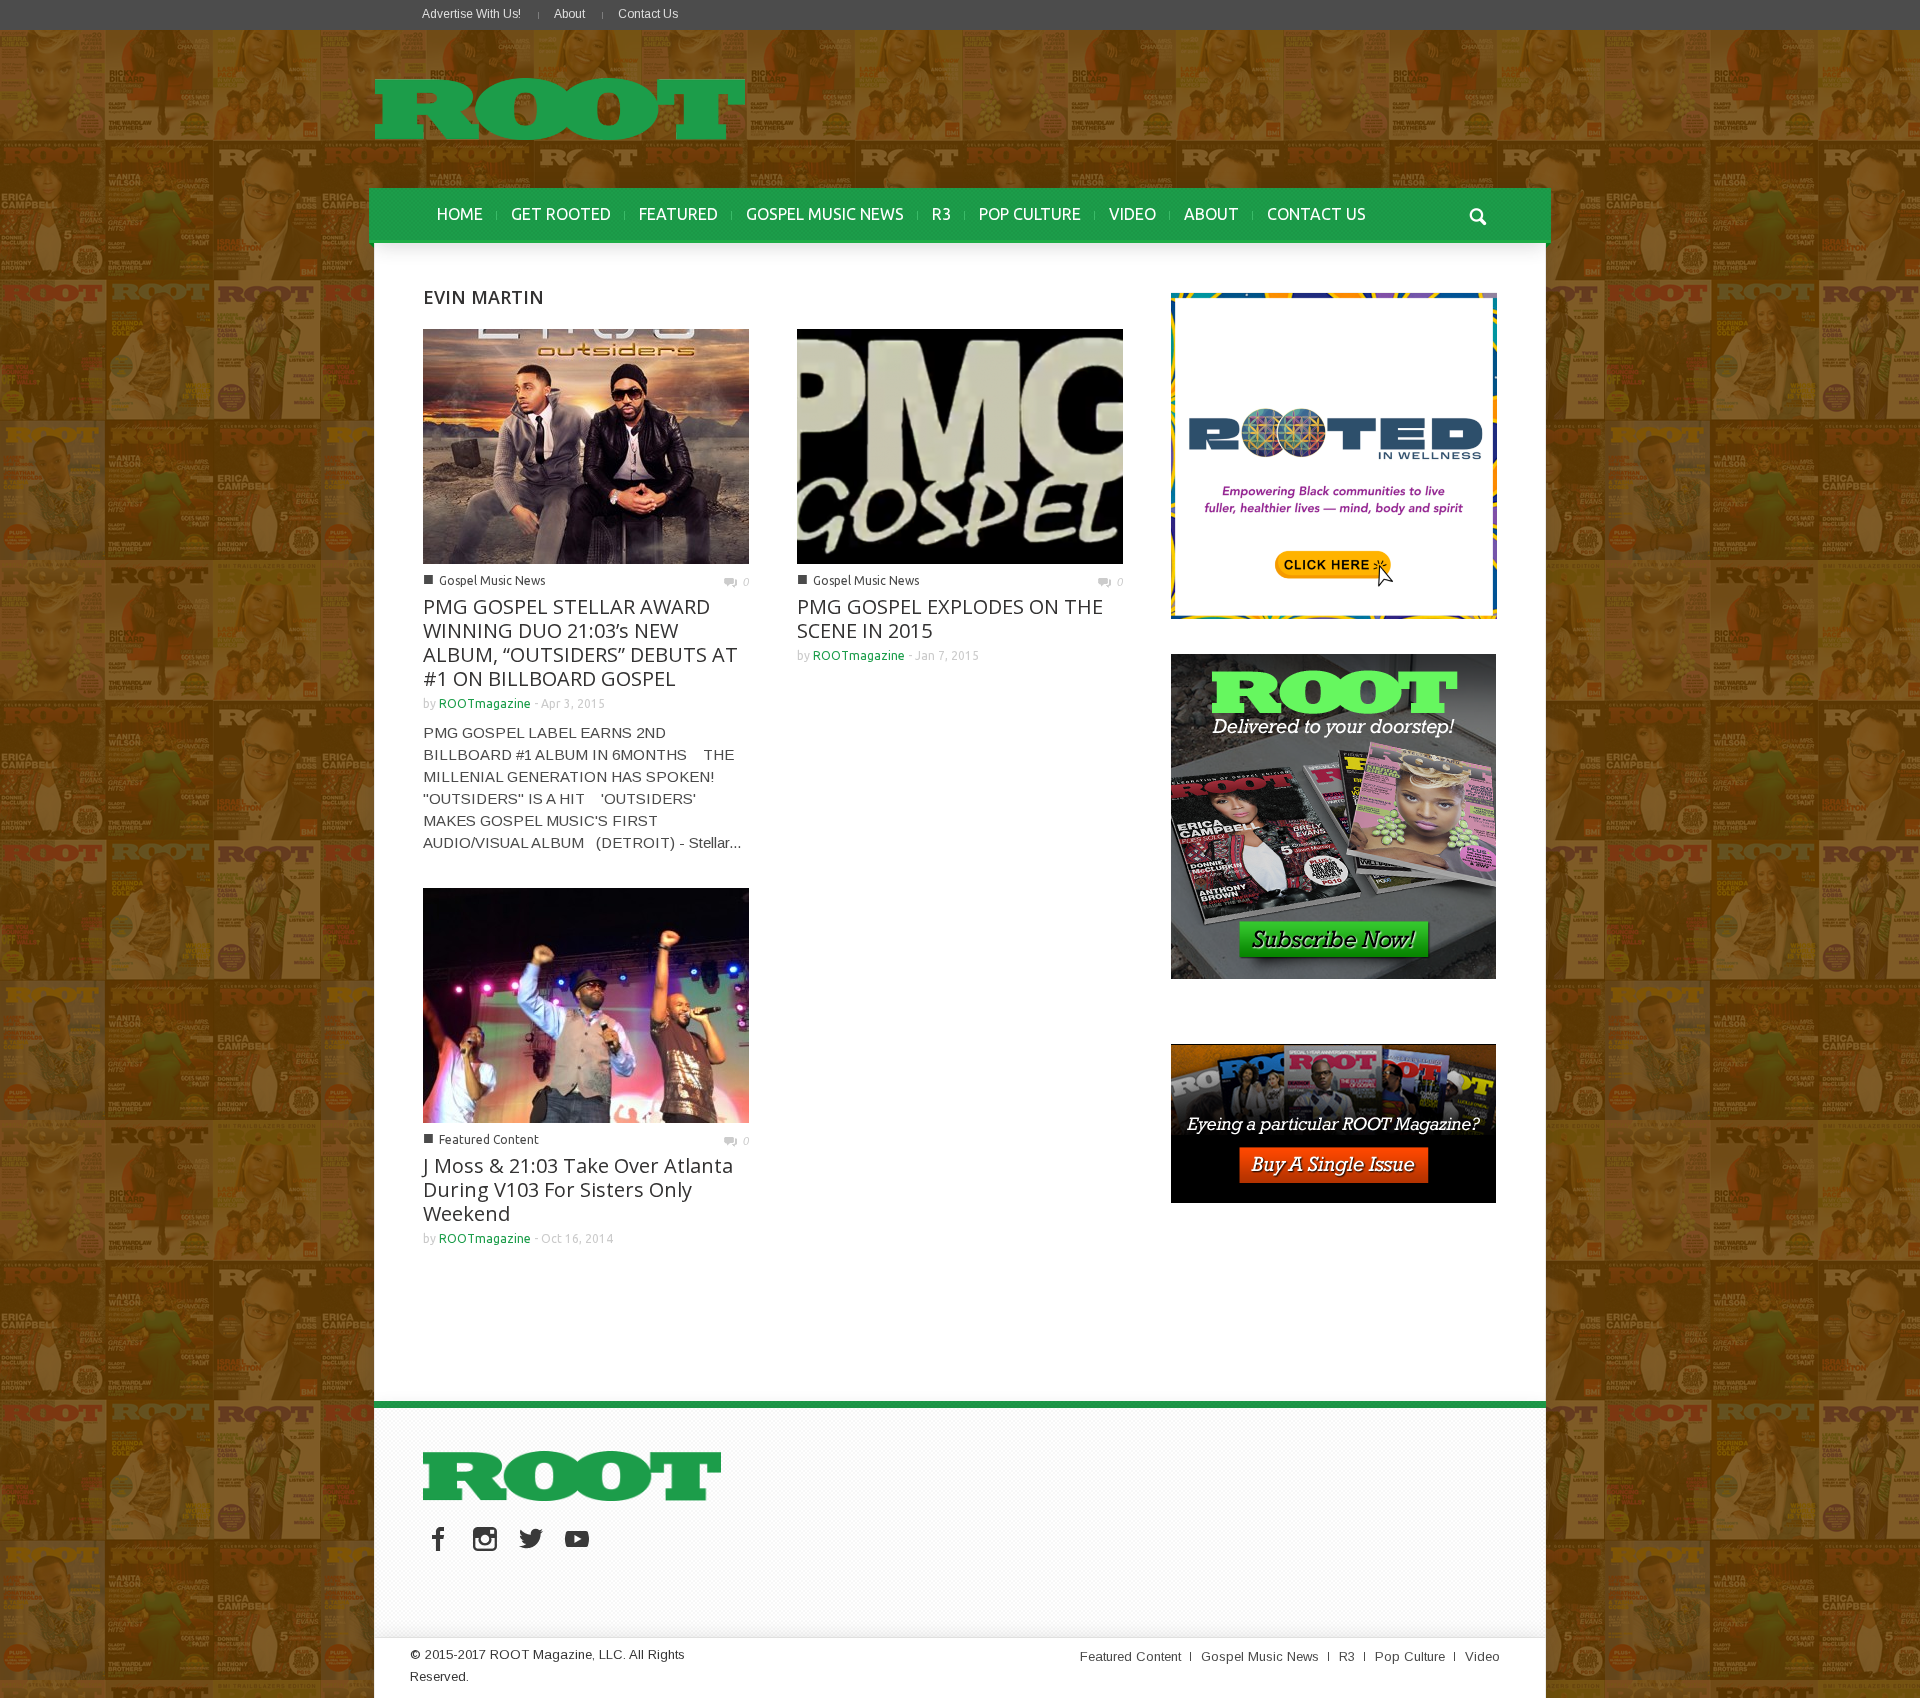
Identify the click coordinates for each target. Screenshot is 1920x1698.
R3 (941, 214)
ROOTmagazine (485, 703)
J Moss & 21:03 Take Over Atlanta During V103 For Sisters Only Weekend (578, 1189)
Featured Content (489, 1139)
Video (1482, 1656)
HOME (460, 214)
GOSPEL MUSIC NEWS (825, 214)
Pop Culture (1410, 1656)
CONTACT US (1316, 214)
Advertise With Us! (471, 14)
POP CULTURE (1030, 214)
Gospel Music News (492, 580)
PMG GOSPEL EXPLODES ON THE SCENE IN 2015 (950, 618)
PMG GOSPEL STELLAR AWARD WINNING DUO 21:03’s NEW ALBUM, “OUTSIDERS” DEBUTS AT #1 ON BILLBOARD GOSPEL (580, 642)
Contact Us (648, 14)
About (569, 14)
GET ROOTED (561, 214)
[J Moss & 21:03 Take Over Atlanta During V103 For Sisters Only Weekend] (586, 1003)
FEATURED (678, 214)
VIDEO (1132, 214)
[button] (1477, 214)
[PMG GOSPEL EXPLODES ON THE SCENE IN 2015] (960, 444)
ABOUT (1211, 214)
